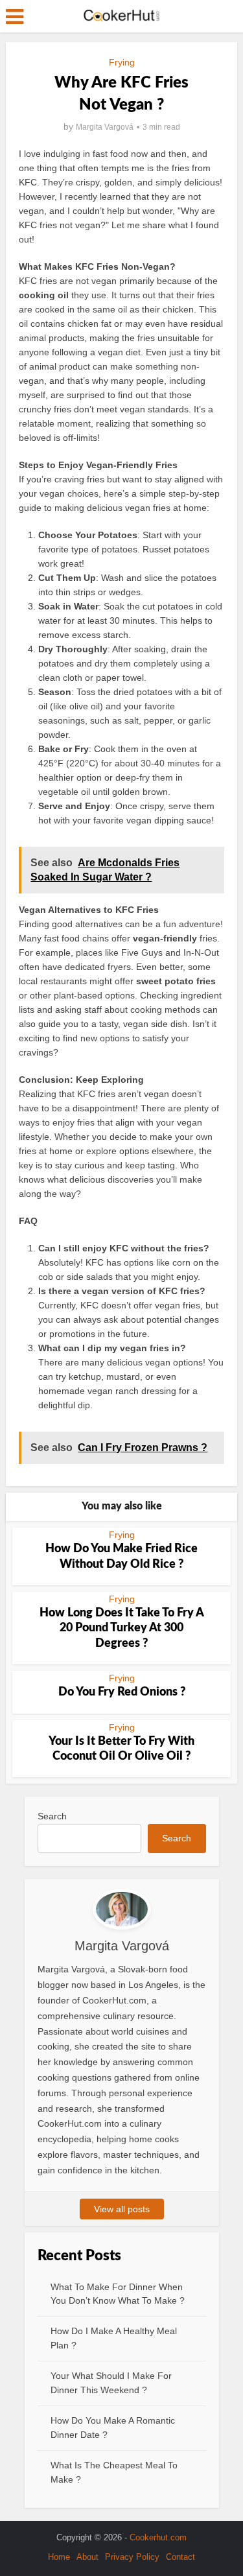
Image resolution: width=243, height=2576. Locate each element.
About (87, 2557)
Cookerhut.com (158, 2537)
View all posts (122, 2209)
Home (59, 2557)
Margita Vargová (105, 127)
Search (52, 1816)
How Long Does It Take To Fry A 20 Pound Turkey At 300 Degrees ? (122, 1628)
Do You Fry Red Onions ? (122, 1692)
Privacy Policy (132, 2557)
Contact (180, 2557)
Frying (122, 62)
